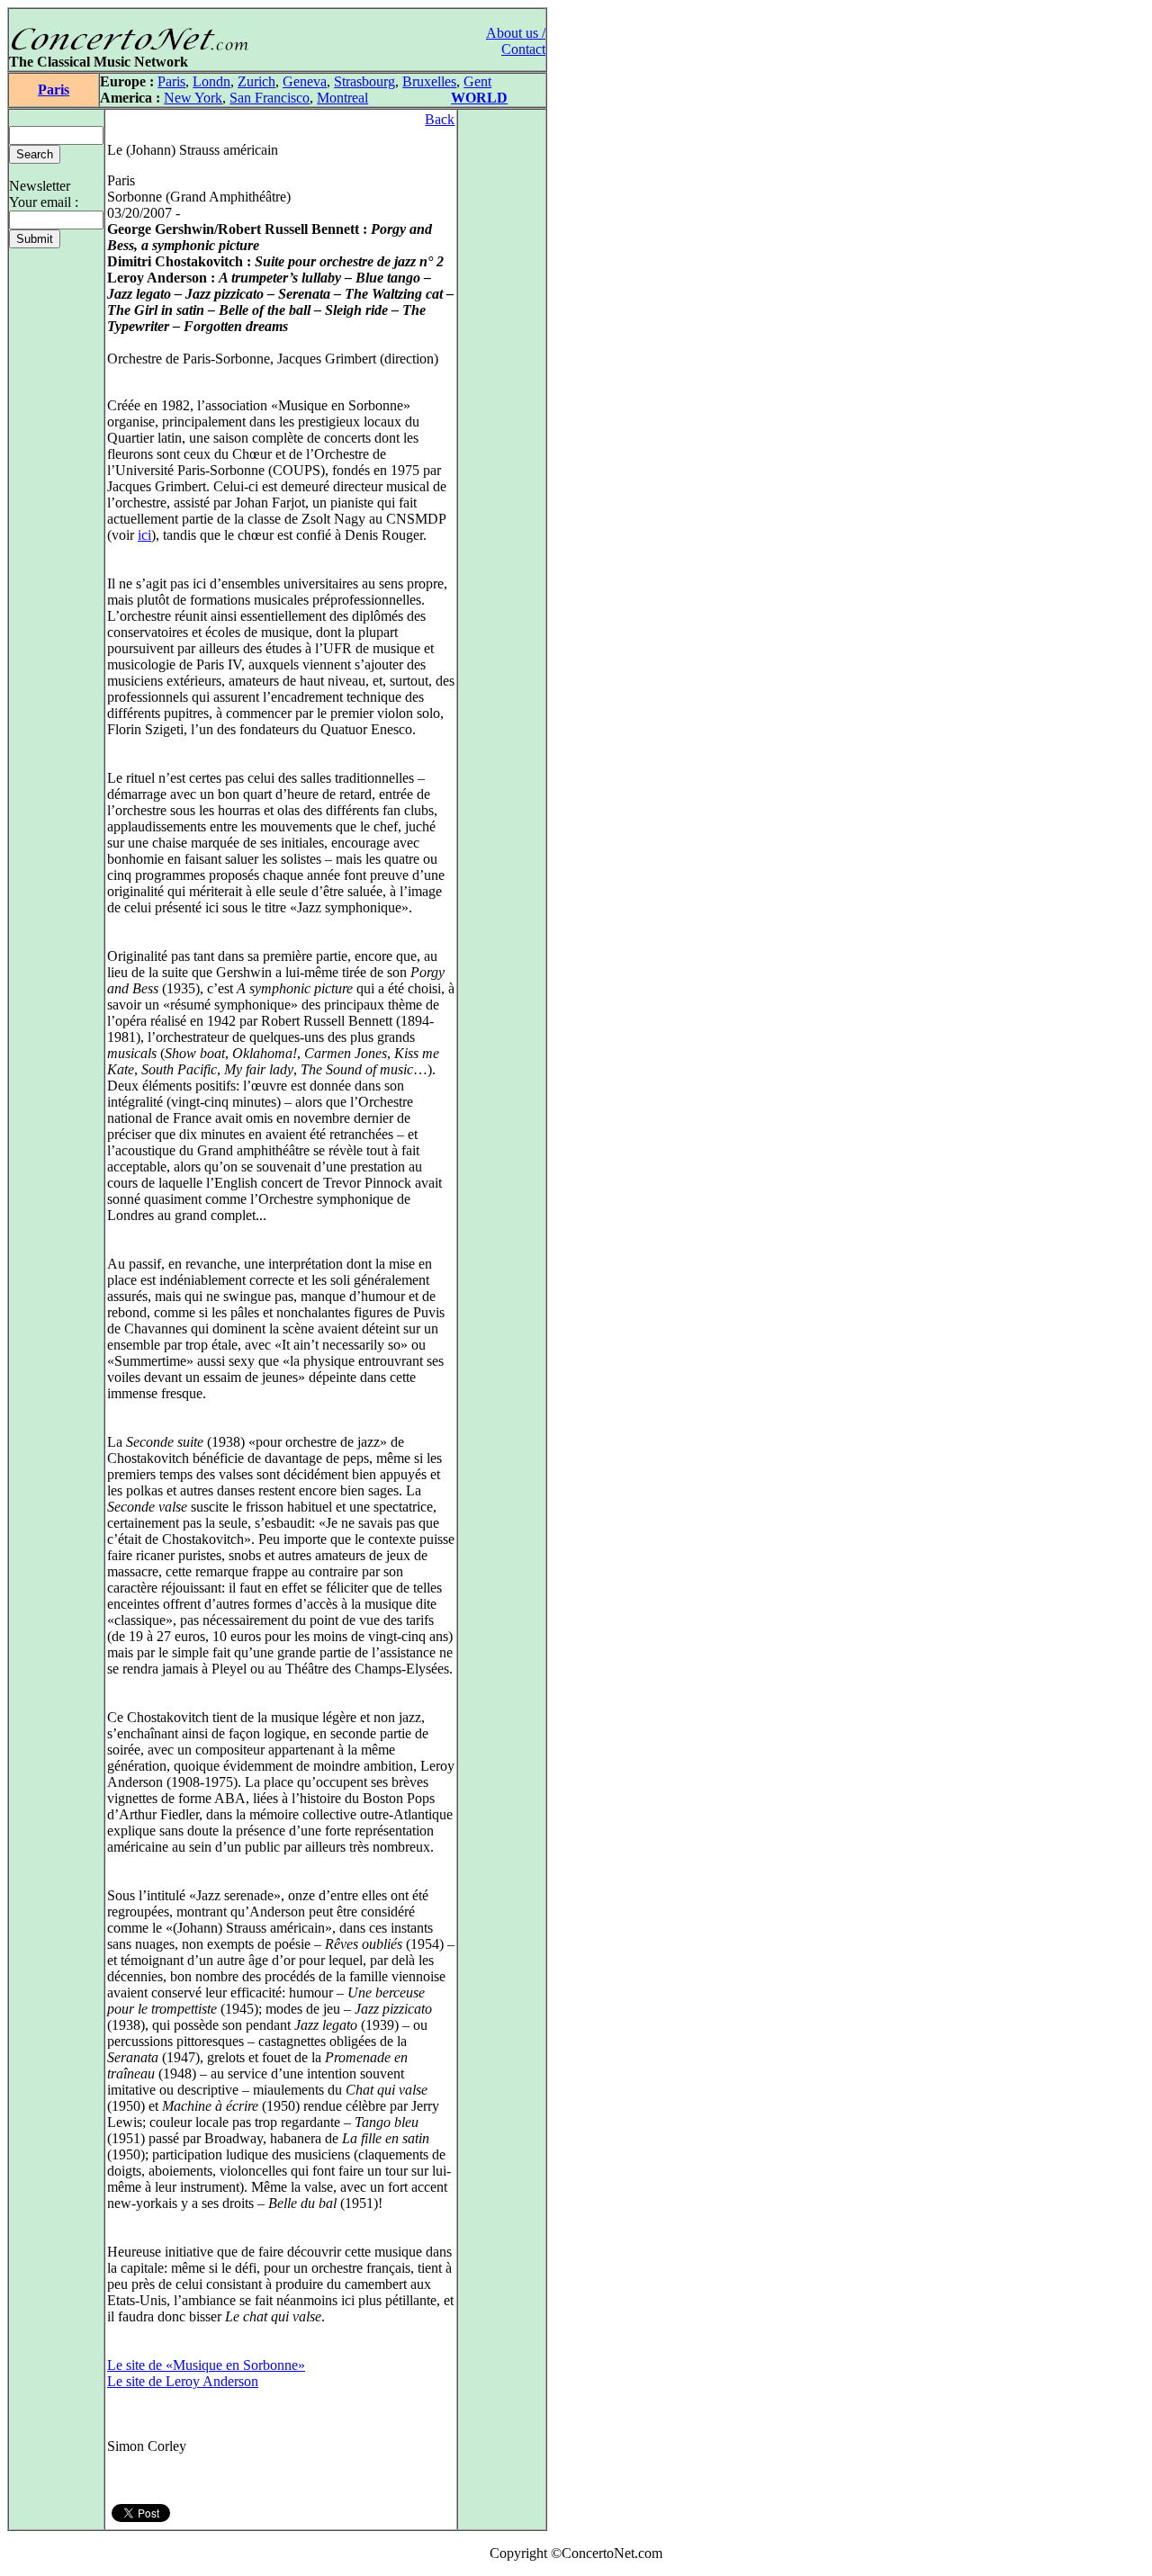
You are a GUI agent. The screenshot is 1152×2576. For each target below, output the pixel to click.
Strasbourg (364, 81)
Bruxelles (429, 81)
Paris (54, 90)
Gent (477, 81)
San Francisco (270, 98)
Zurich (256, 81)
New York (193, 98)
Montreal (342, 98)
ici (144, 535)
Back (440, 119)
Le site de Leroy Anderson (183, 2381)
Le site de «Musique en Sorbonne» (206, 2365)
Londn (211, 81)
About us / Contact (516, 41)
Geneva (305, 81)
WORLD (479, 98)
